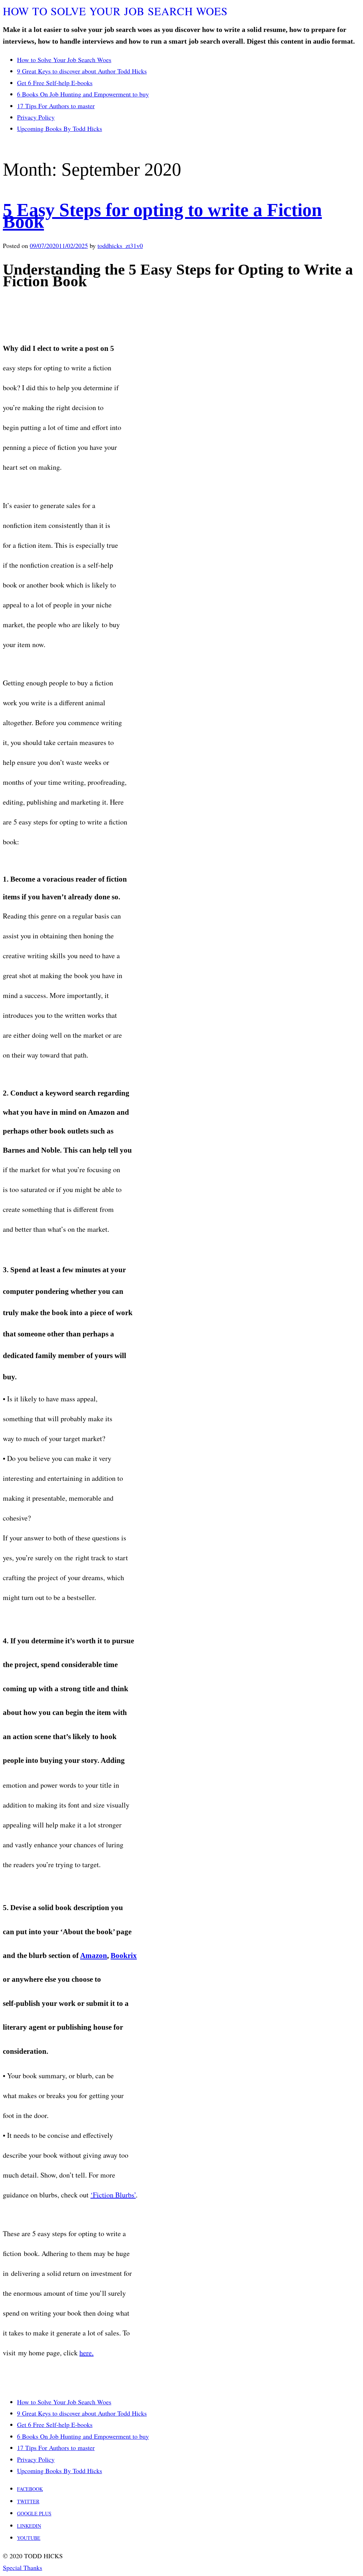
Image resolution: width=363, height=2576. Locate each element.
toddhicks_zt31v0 (120, 246)
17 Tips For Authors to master (56, 106)
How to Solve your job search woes (115, 11)
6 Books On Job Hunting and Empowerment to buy (83, 94)
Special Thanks (23, 2567)
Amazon (94, 1956)
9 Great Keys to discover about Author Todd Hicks (82, 71)
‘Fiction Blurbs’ (113, 2195)
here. (86, 2353)
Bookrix (124, 1956)
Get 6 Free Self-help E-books (55, 83)
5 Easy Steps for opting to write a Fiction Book (162, 216)
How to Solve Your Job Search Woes (64, 60)
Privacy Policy (36, 117)
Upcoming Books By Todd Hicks (60, 128)
